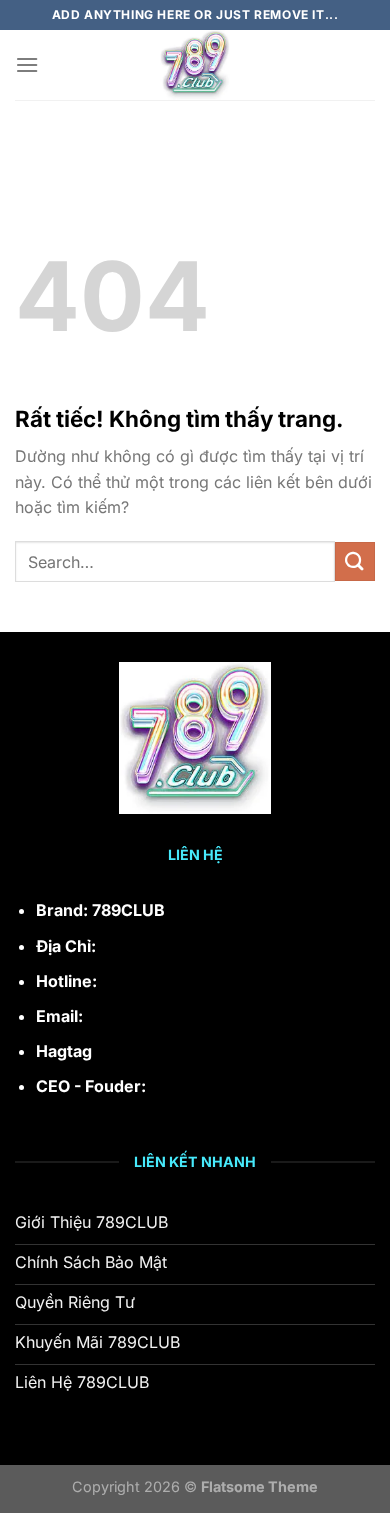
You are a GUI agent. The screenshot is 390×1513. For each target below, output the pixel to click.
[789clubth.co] (195, 65)
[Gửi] (355, 561)
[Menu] (27, 64)
